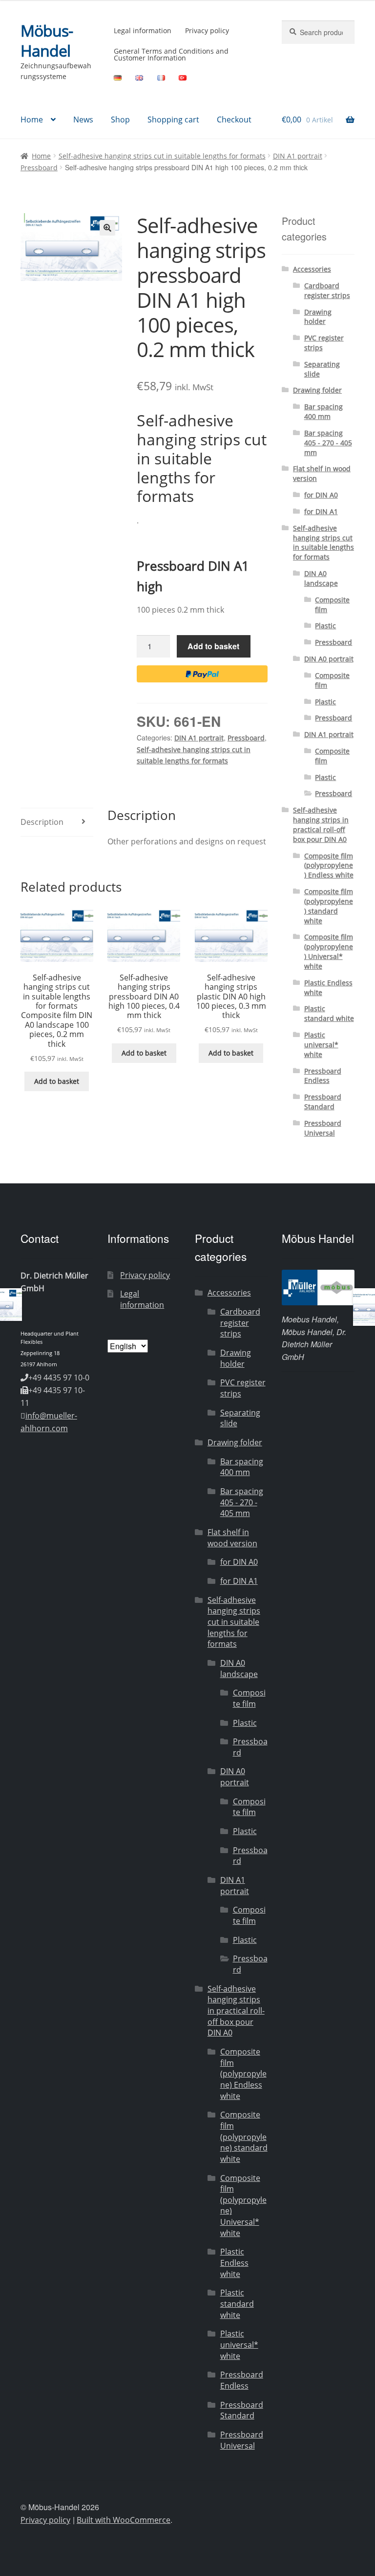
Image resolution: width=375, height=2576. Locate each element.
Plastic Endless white (234, 2263)
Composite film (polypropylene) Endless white (329, 866)
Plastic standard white (329, 1013)
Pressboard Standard (323, 1102)
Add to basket (213, 646)
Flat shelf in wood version (232, 1538)
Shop (120, 120)
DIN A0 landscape (321, 578)
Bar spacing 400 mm (323, 411)
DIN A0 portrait (329, 659)
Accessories (312, 269)
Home (32, 120)
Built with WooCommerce (124, 2520)
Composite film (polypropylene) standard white (329, 906)
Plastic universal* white (321, 1045)
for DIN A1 (321, 511)
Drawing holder (318, 317)
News (83, 120)
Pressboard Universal (323, 1128)
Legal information (143, 30)
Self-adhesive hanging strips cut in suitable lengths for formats (162, 156)
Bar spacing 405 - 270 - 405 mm (328, 443)
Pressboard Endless (323, 1076)
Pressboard (39, 168)
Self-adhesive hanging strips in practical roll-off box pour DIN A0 (321, 824)
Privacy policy (207, 30)
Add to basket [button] (57, 1081)
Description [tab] (42, 822)
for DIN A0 (321, 495)
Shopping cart (173, 120)
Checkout (234, 120)
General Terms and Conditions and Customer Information (171, 54)
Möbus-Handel (47, 40)
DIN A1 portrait (298, 156)
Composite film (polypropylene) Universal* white (329, 951)
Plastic (325, 626)
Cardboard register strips (327, 290)
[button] (107, 228)
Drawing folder (317, 390)
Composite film (249, 1698)
